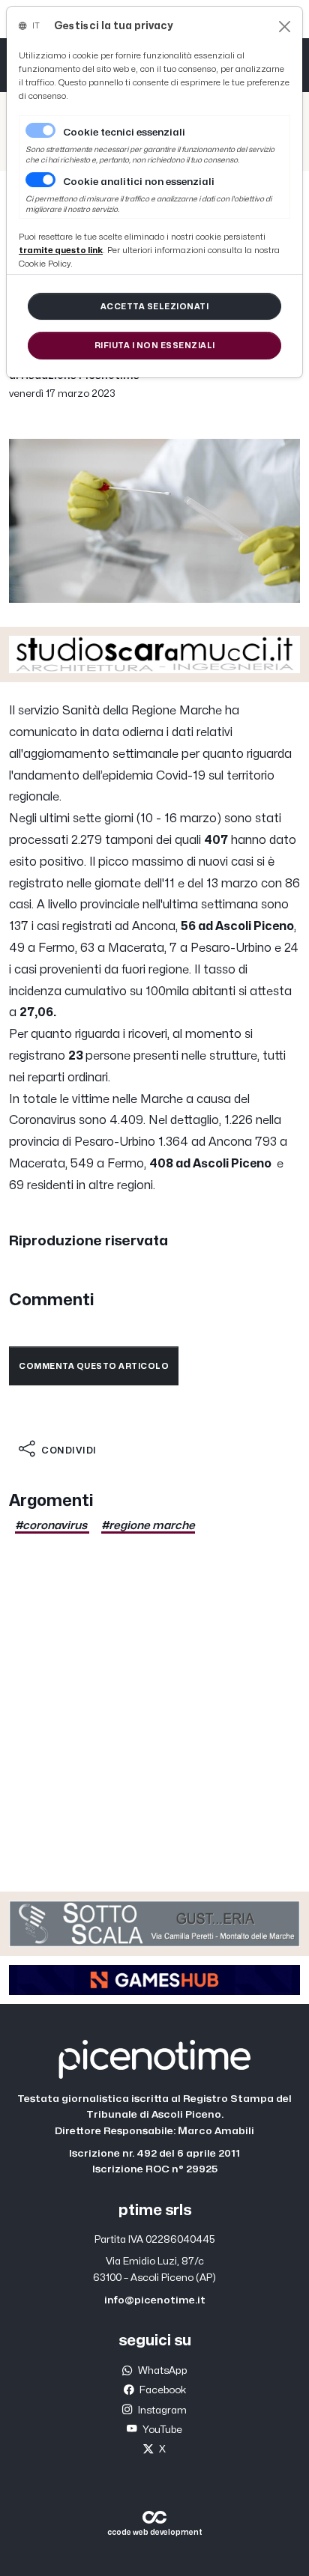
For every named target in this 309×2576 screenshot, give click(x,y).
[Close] (285, 27)
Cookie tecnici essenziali (124, 133)
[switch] (40, 180)
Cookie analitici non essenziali (139, 182)
